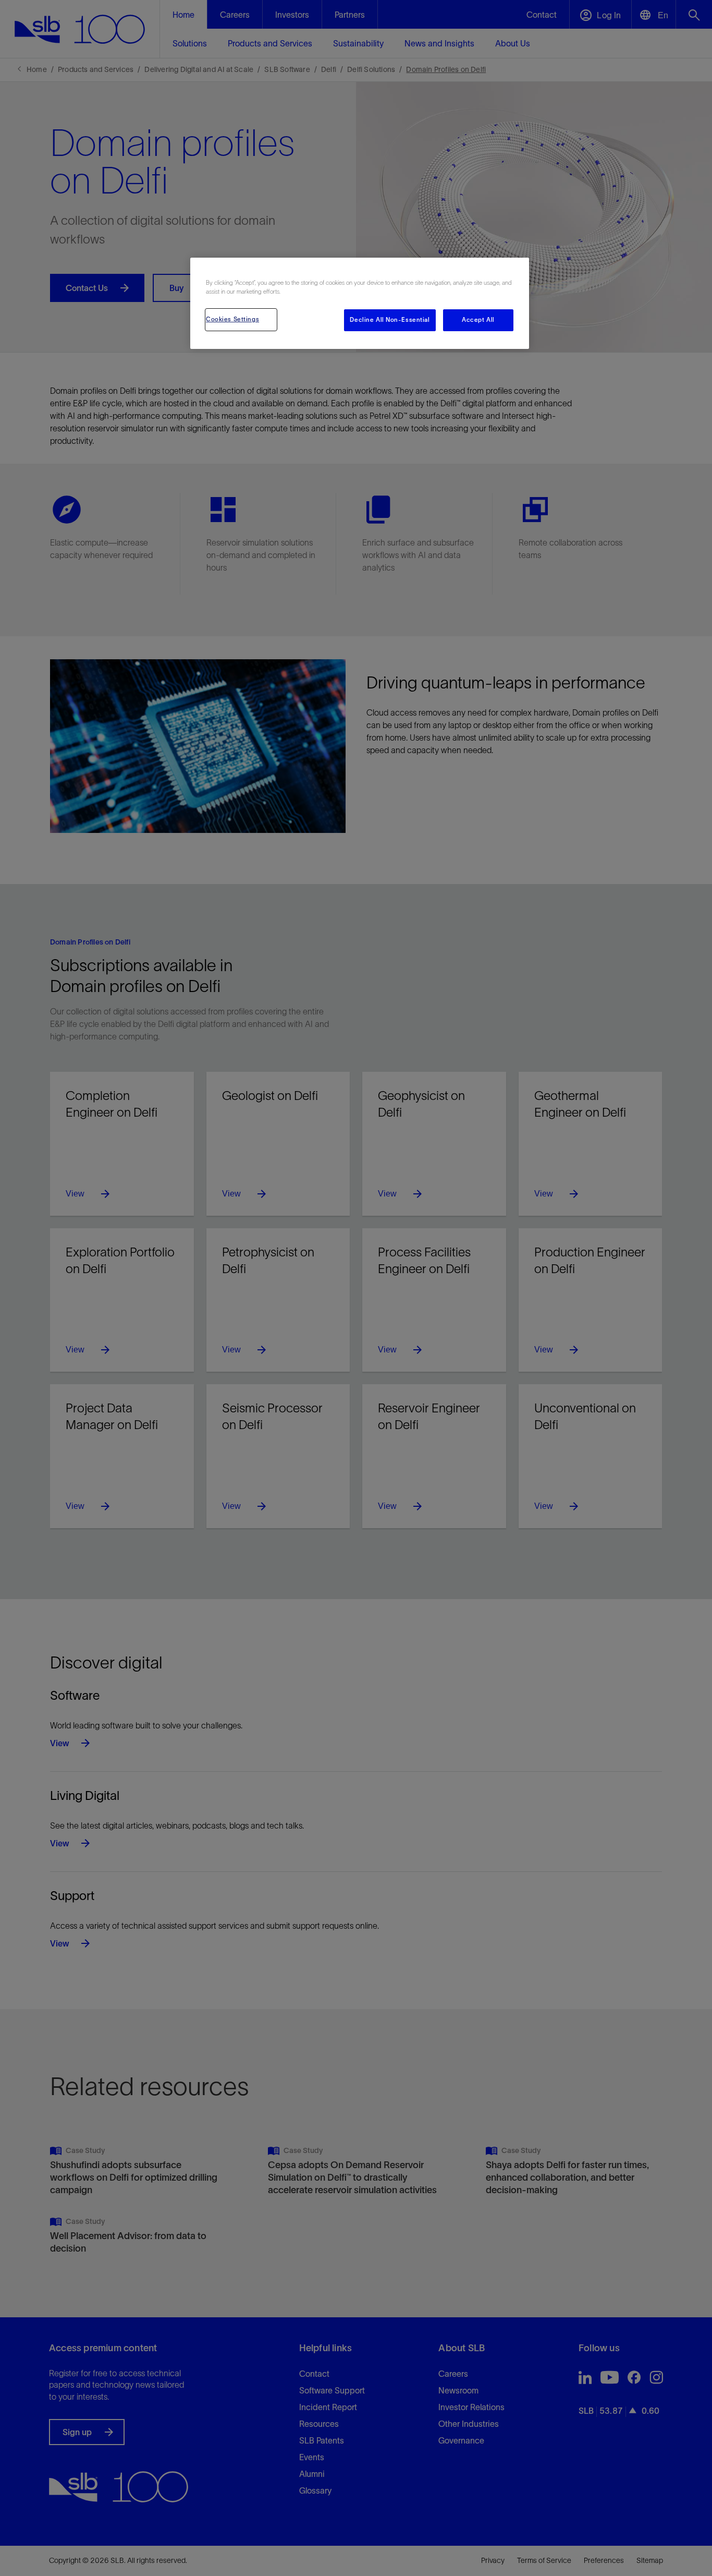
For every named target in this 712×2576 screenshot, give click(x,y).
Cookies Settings (232, 319)
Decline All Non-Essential (390, 320)
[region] (360, 303)
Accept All (478, 320)
